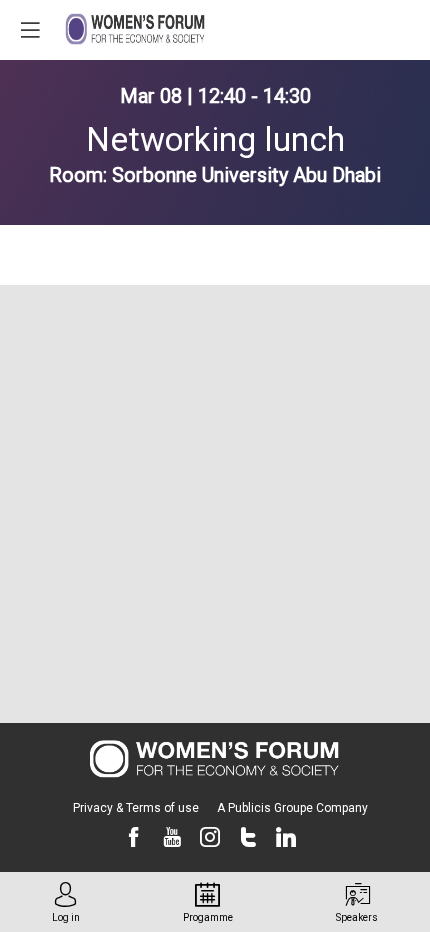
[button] (30, 30)
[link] (66, 902)
